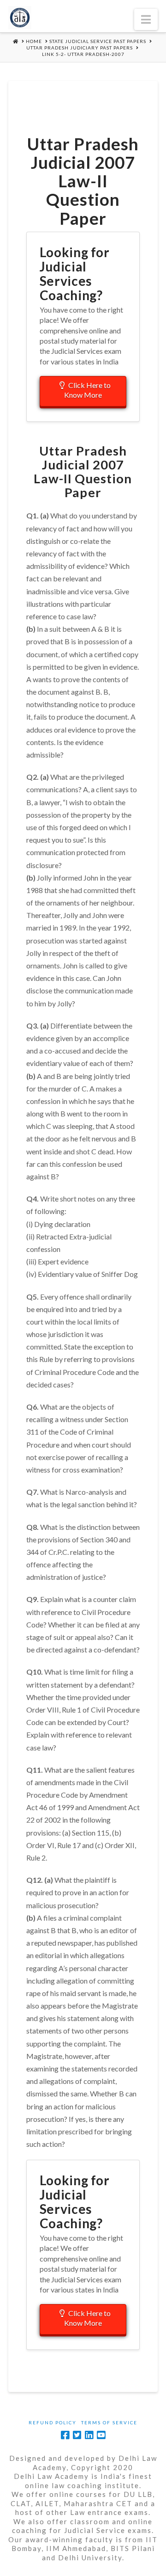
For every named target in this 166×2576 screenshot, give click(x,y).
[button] (146, 19)
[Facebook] (65, 2435)
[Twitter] (77, 2435)
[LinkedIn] (89, 2435)
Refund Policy (53, 2422)
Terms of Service (109, 2422)
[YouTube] (101, 2435)
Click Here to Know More (87, 390)
